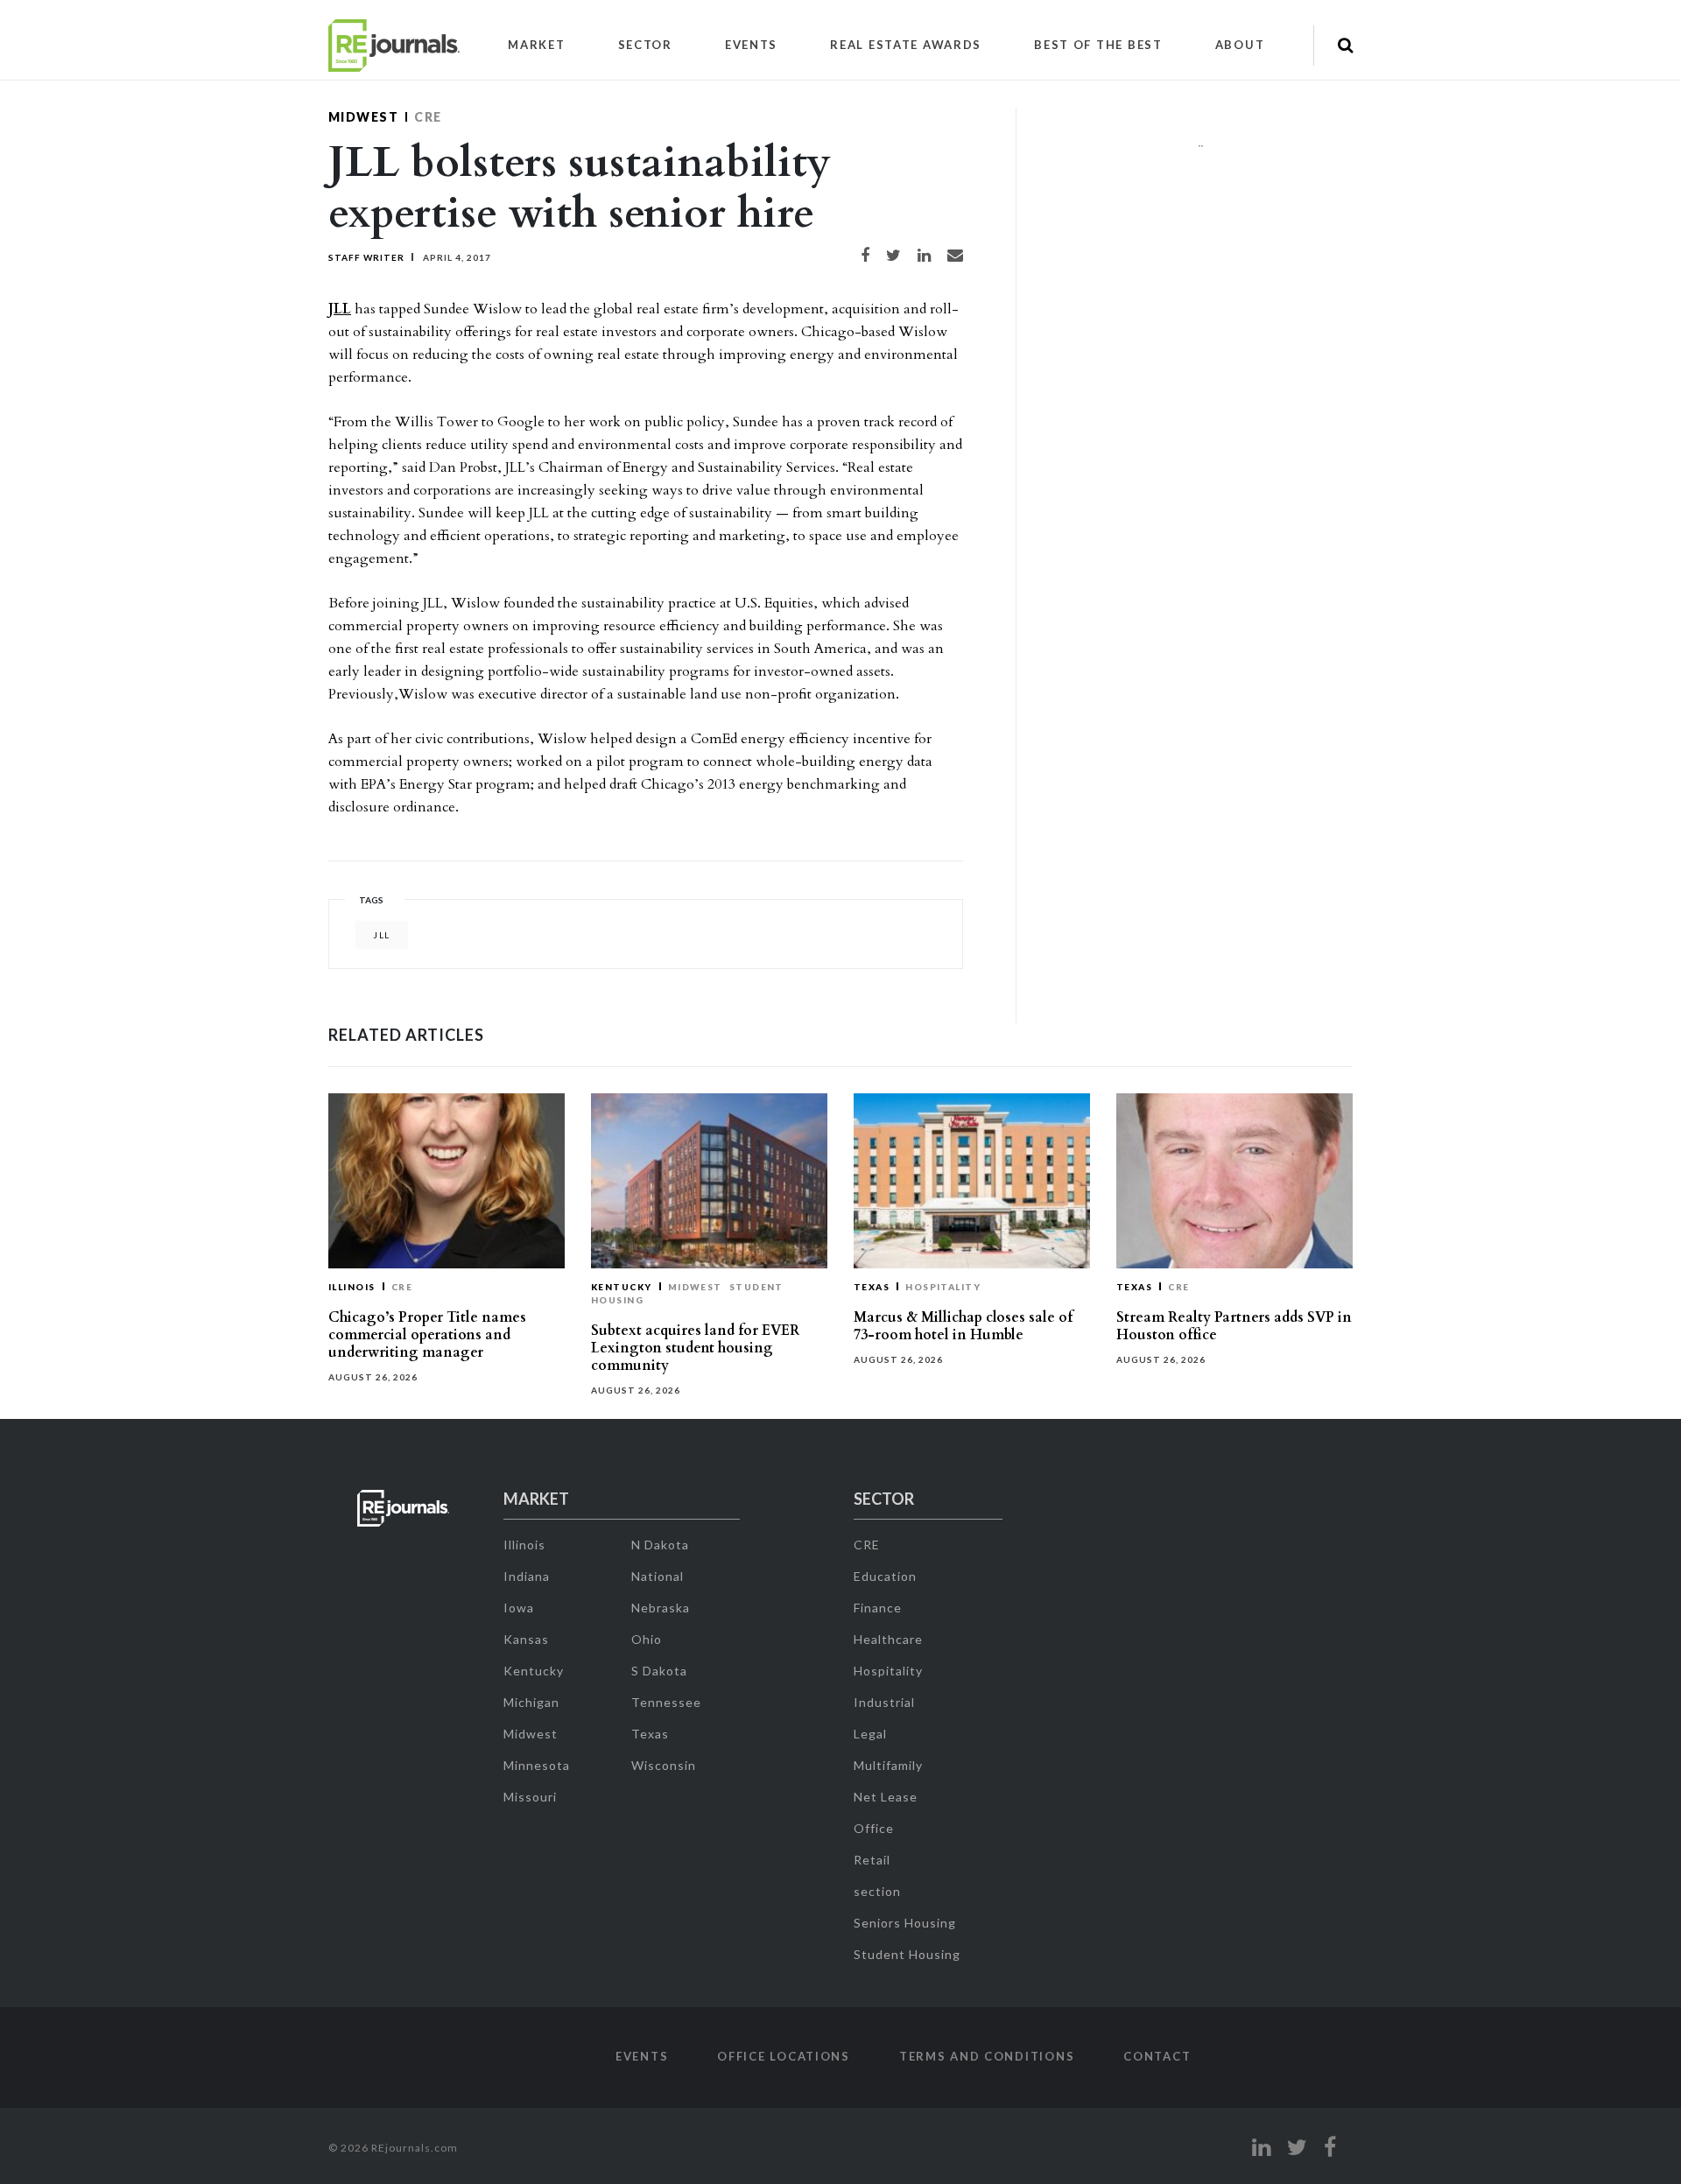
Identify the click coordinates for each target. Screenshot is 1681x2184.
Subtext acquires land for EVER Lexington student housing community (695, 1348)
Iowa (519, 1608)
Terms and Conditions (987, 2056)
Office (874, 1828)
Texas (872, 1287)
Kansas (526, 1639)
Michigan (531, 1702)
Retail (872, 1860)
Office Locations (784, 2056)
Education (885, 1576)
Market (536, 45)
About (1240, 45)
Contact (1157, 2056)
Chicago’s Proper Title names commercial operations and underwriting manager (427, 1335)
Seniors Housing (905, 1923)
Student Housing (907, 1954)
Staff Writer (366, 257)
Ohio (647, 1639)
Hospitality (943, 1287)
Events (751, 45)
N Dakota (660, 1545)
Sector (645, 45)
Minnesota (537, 1765)
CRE (428, 117)
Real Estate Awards (906, 45)
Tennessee (666, 1702)
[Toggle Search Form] (1345, 46)
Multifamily (888, 1765)
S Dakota (659, 1671)
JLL (340, 309)
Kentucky (622, 1287)
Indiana (527, 1576)
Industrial (884, 1702)
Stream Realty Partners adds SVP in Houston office (1234, 1326)
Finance (878, 1608)
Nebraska (661, 1608)
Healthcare (888, 1639)
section (877, 1891)
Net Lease (886, 1797)
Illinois (352, 1287)
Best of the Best (1098, 45)
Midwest (363, 117)
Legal (870, 1734)
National (658, 1576)
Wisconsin (664, 1765)
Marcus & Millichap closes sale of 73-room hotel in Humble (963, 1326)
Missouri (530, 1797)
